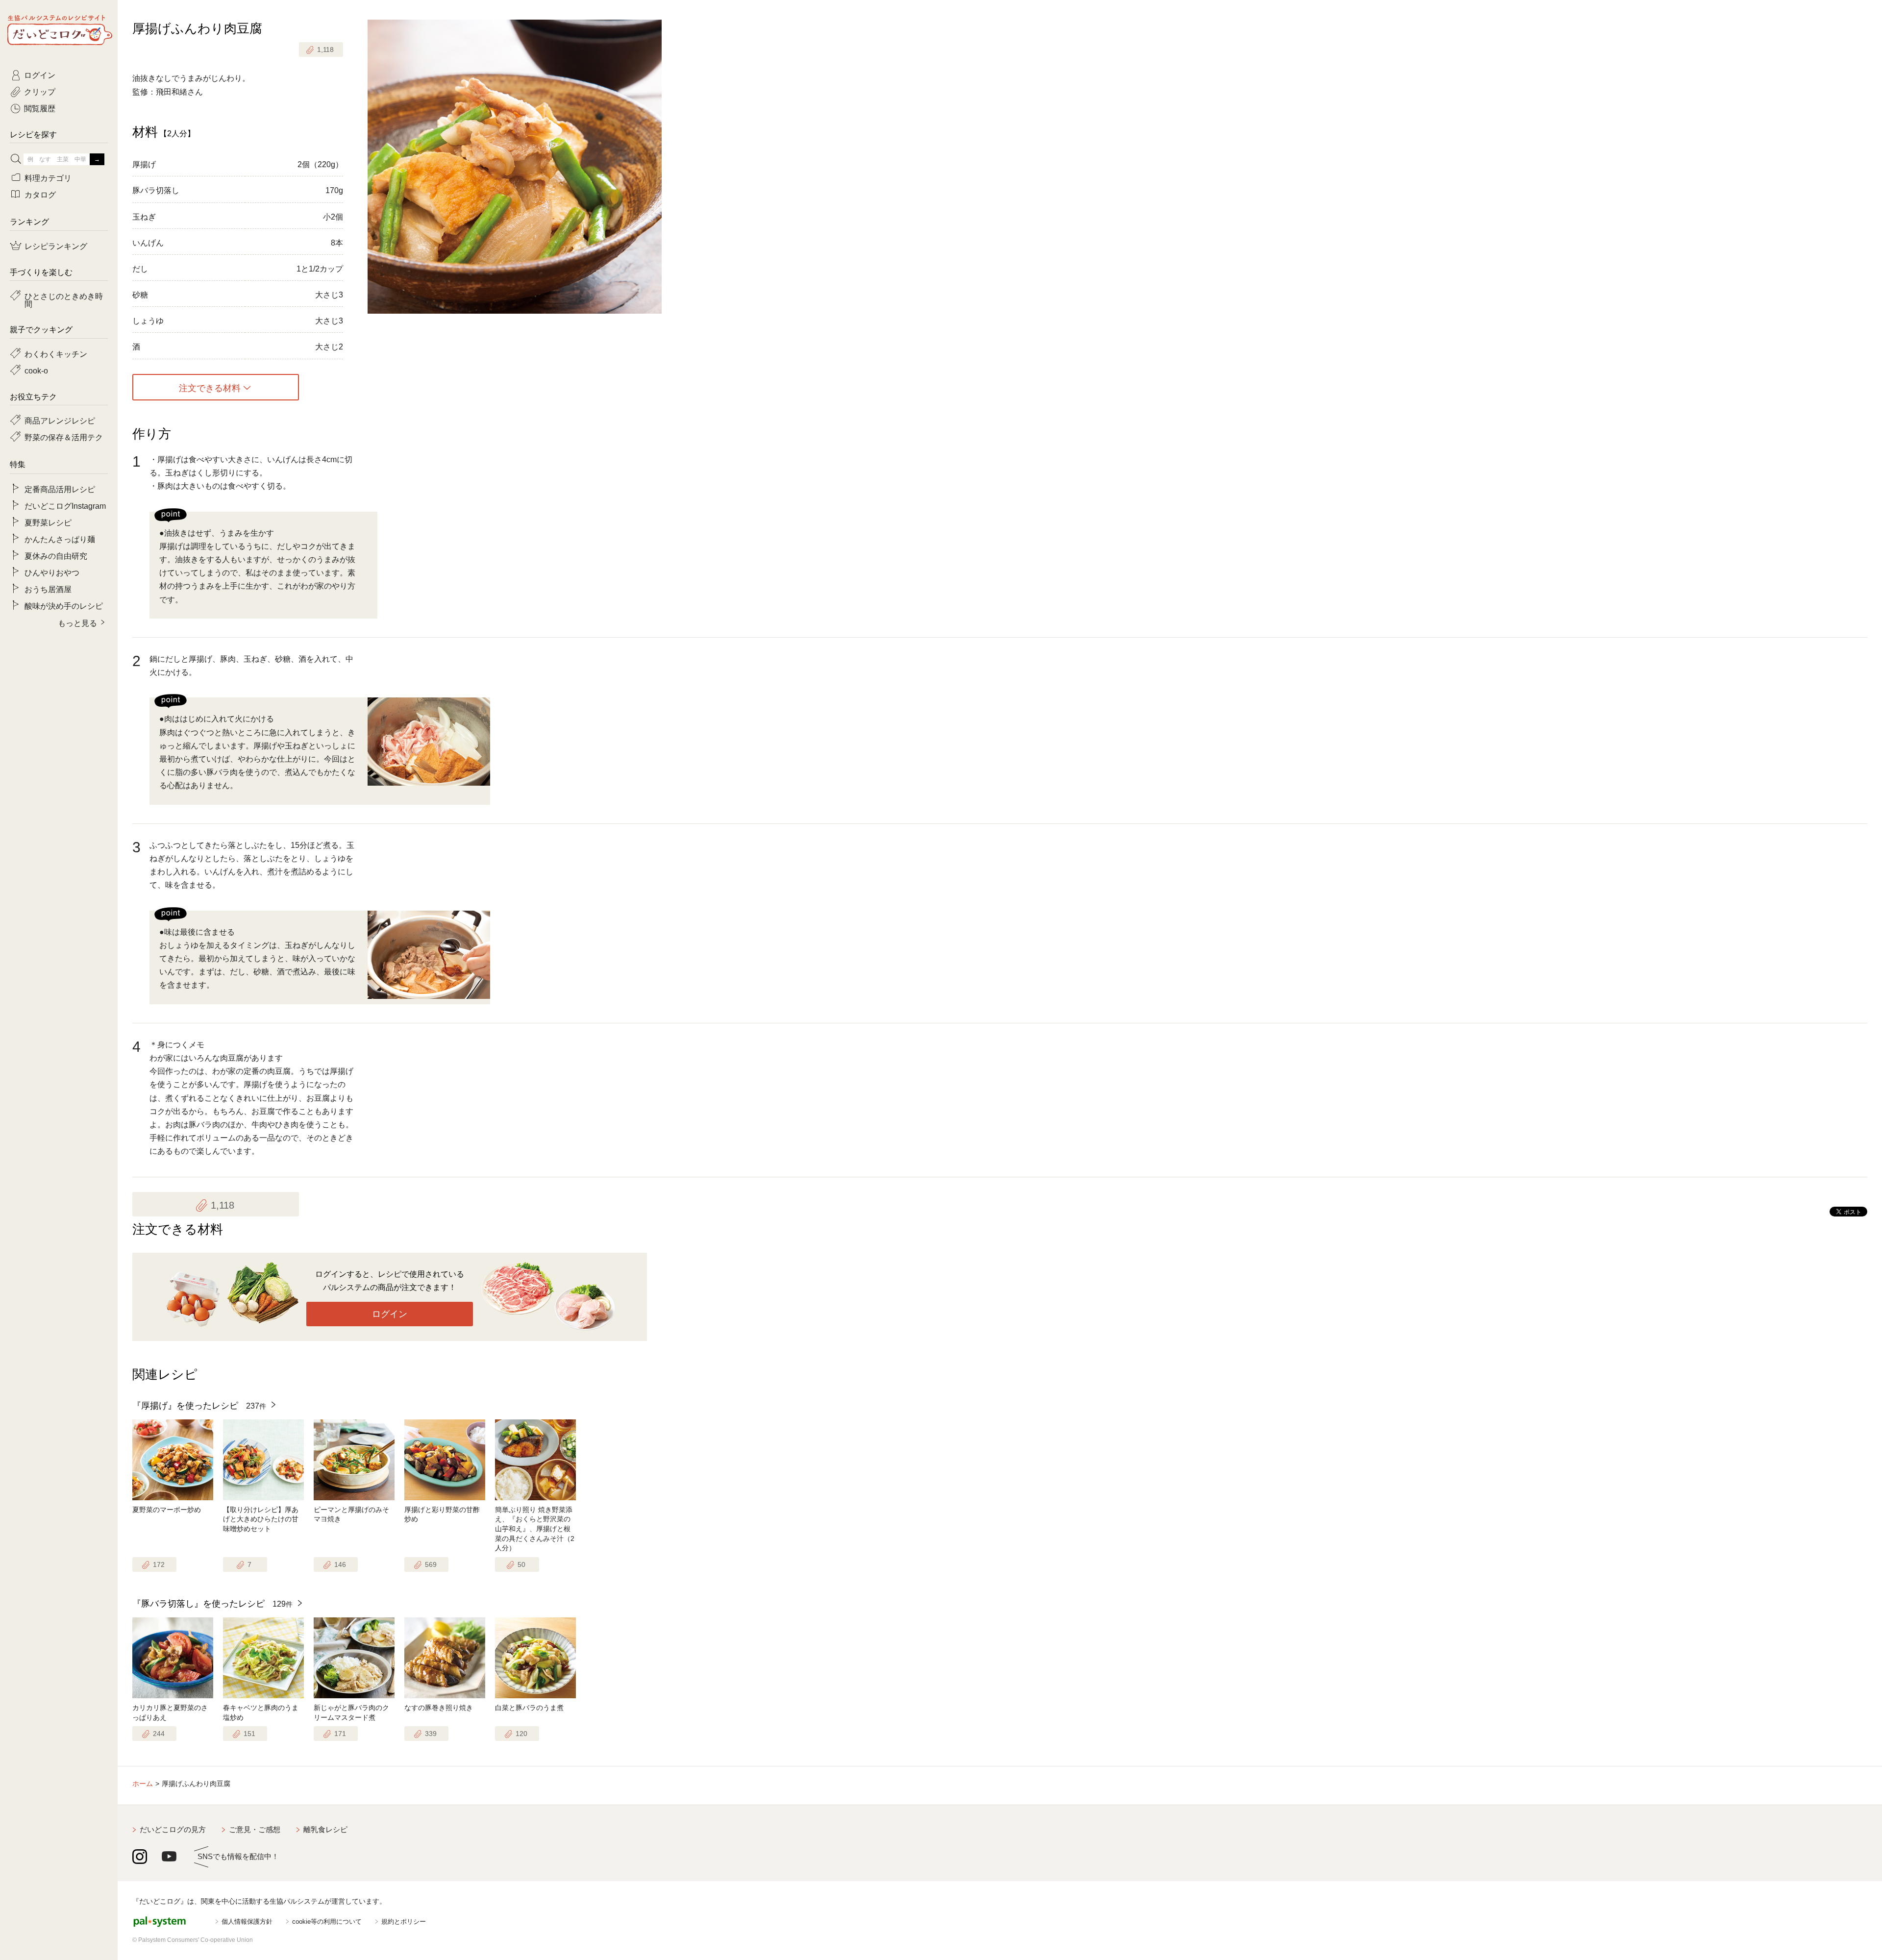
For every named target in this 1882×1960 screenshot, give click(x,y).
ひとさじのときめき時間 (64, 299)
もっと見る (77, 622)
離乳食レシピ (325, 1829)
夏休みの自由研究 (56, 555)
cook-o (36, 370)
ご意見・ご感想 (255, 1829)
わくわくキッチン (56, 353)
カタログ (40, 194)
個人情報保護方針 (247, 1922)
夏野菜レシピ (48, 522)
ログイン (390, 1314)
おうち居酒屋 (48, 589)
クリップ (40, 91)
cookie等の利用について (327, 1922)
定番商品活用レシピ (60, 489)
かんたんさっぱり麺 (60, 539)
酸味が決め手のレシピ (64, 605)
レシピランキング (56, 246)
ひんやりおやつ (52, 572)
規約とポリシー (404, 1922)
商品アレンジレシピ (60, 420)
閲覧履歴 (40, 108)
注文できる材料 (210, 387)
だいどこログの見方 (173, 1829)
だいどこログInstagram (65, 505)
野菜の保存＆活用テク (64, 437)
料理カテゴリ (48, 177)
